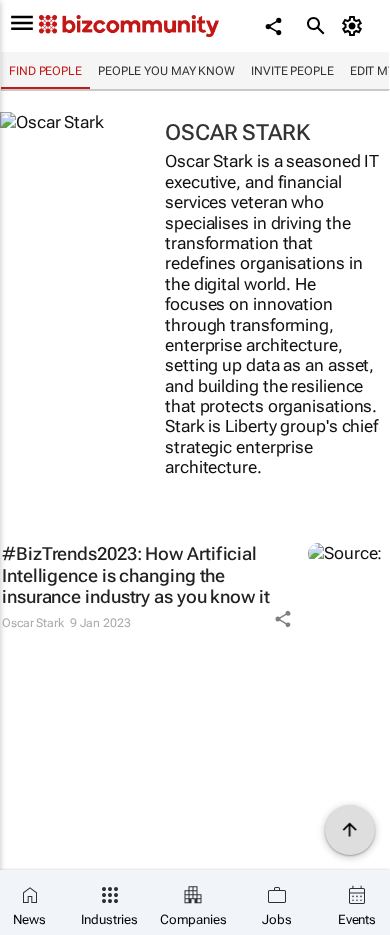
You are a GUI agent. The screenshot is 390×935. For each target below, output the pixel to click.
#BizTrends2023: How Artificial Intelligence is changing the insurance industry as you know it (136, 575)
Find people (45, 71)
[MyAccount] (355, 26)
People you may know (166, 71)
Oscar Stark (33, 623)
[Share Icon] (283, 619)
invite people (292, 71)
